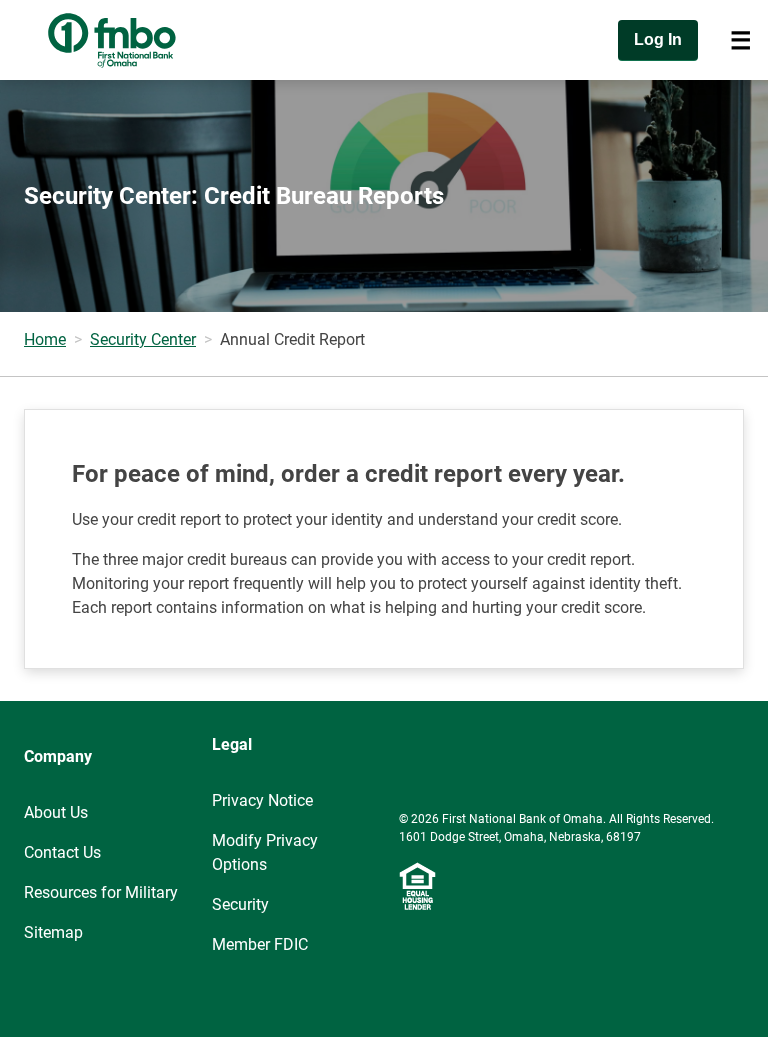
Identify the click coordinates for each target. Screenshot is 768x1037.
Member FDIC (260, 944)
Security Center (143, 339)
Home (45, 339)
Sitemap (53, 932)
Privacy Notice (262, 800)
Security (240, 904)
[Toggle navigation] (741, 40)
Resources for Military (101, 892)
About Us (56, 812)
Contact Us (62, 852)
